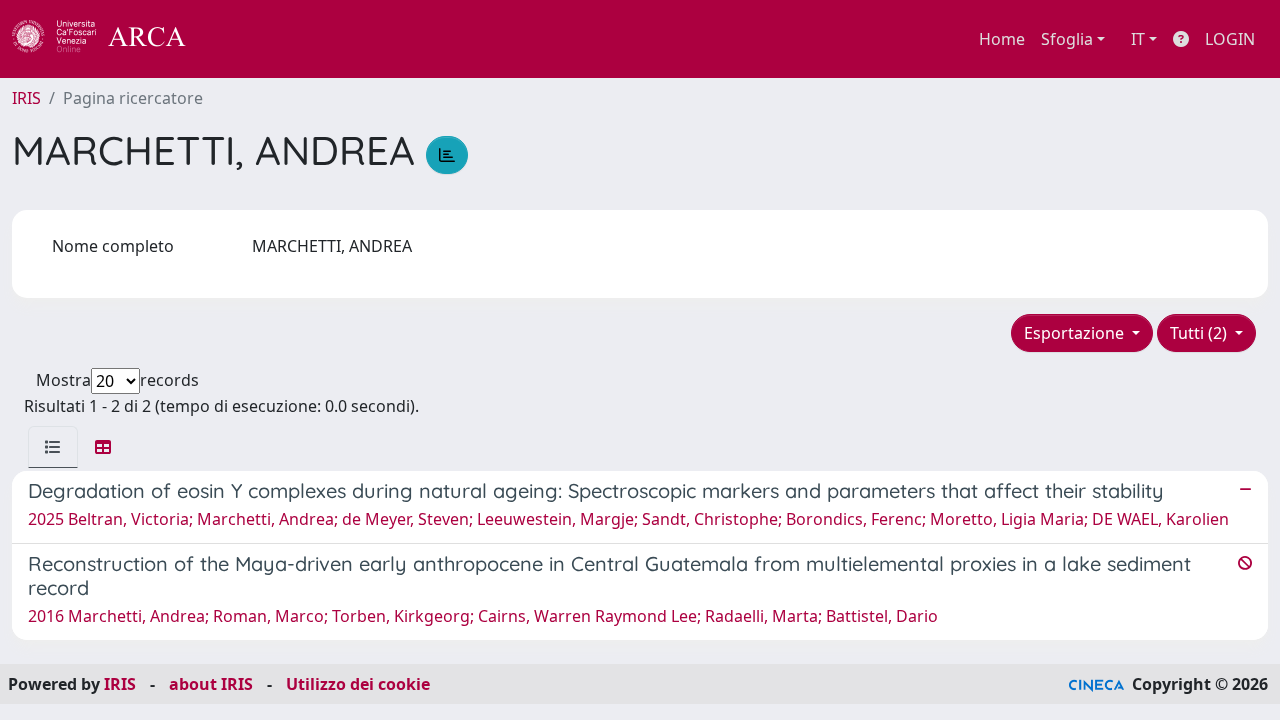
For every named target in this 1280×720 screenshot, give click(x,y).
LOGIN (1230, 39)
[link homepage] (110, 39)
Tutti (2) (1200, 333)
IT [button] (1138, 39)
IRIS (26, 98)
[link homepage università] (240, 39)
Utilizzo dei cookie (358, 684)
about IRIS (211, 684)
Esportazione (1076, 333)
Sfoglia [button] (1067, 39)
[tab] (53, 447)
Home (1002, 39)
